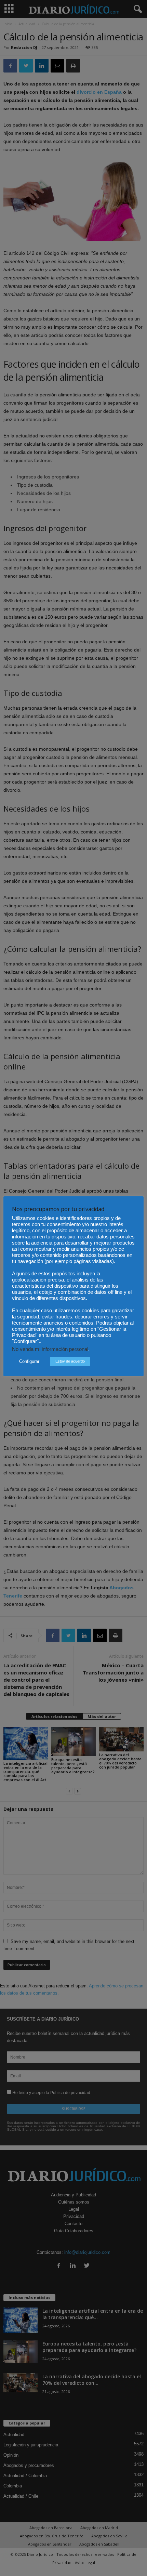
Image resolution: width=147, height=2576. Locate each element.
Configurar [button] (29, 1361)
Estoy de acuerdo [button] (70, 1361)
